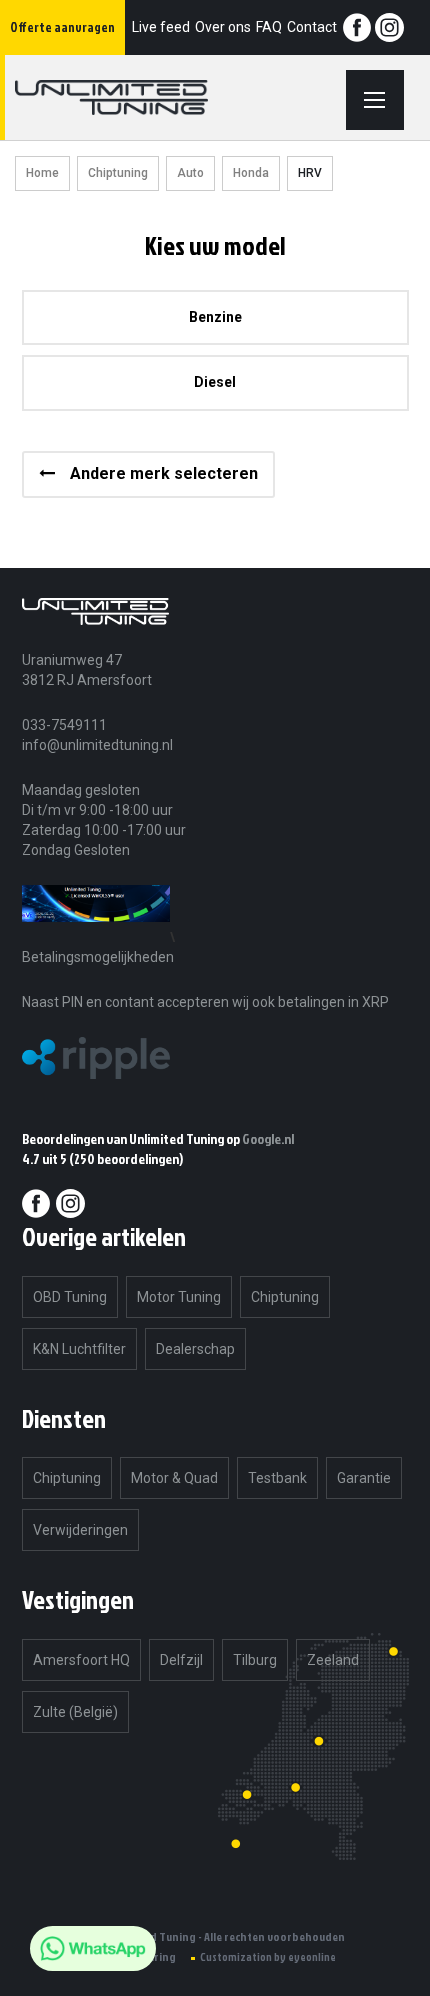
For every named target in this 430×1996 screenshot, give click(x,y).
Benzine (215, 317)
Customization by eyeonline (268, 1957)
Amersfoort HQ (81, 1660)
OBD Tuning (70, 1297)
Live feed (161, 27)
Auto (190, 173)
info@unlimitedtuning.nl (97, 745)
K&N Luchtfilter (79, 1349)
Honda (251, 173)
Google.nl (268, 1138)
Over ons (223, 27)
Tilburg (255, 1660)
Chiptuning (118, 173)
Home (42, 173)
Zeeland (333, 1660)
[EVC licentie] (96, 936)
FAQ (269, 27)
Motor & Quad (174, 1478)
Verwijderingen (80, 1530)
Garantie (364, 1478)
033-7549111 (64, 725)
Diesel (215, 382)
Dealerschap (195, 1349)
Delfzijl (181, 1660)
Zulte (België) (75, 1712)
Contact (312, 27)
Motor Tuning (179, 1297)
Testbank (277, 1478)
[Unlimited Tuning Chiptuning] (135, 97)
